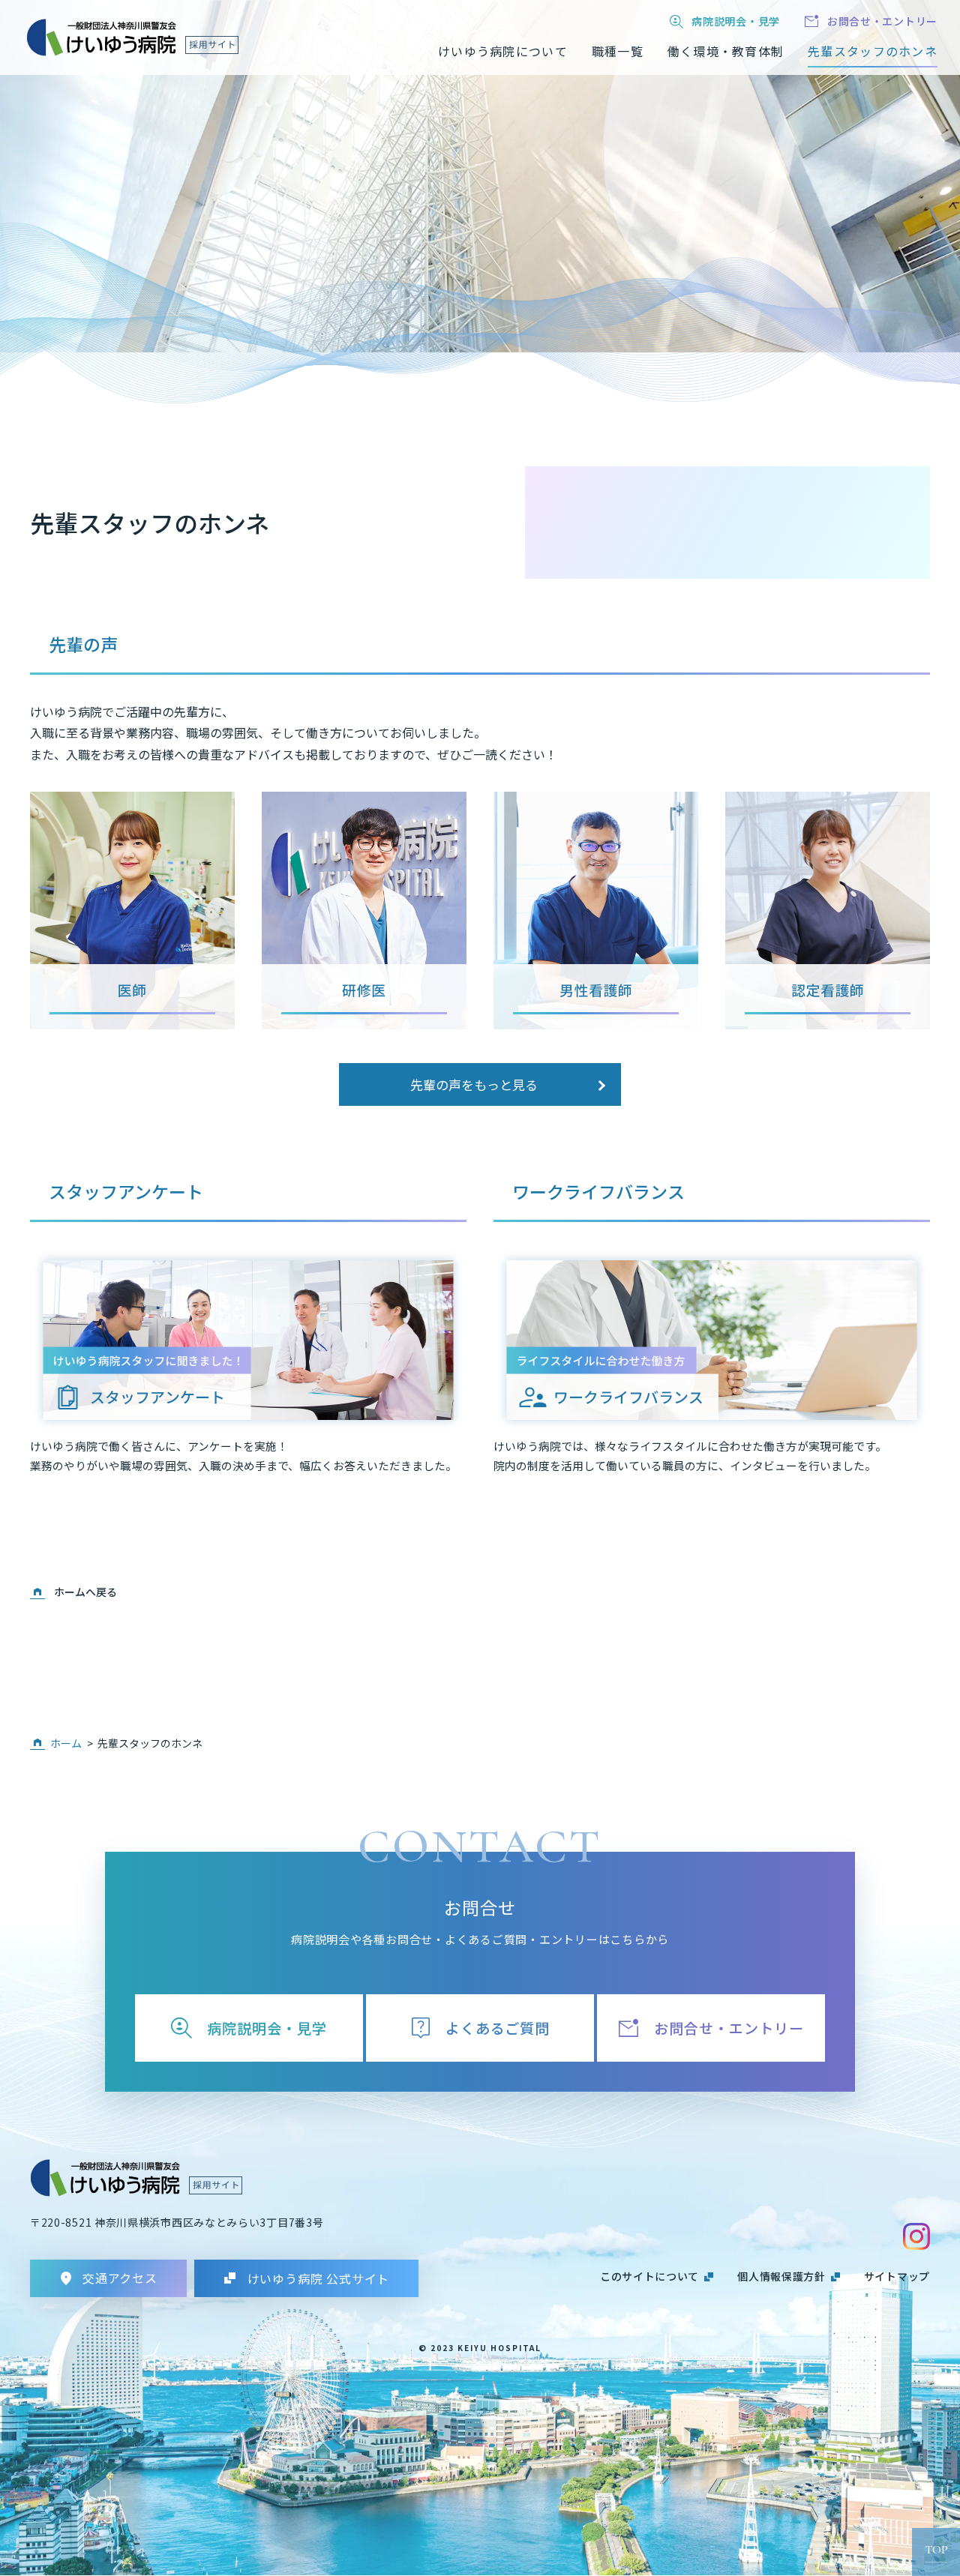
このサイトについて (649, 2276)
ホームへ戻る (85, 1592)
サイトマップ (897, 2276)
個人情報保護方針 (781, 2276)
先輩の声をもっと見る (474, 1084)
